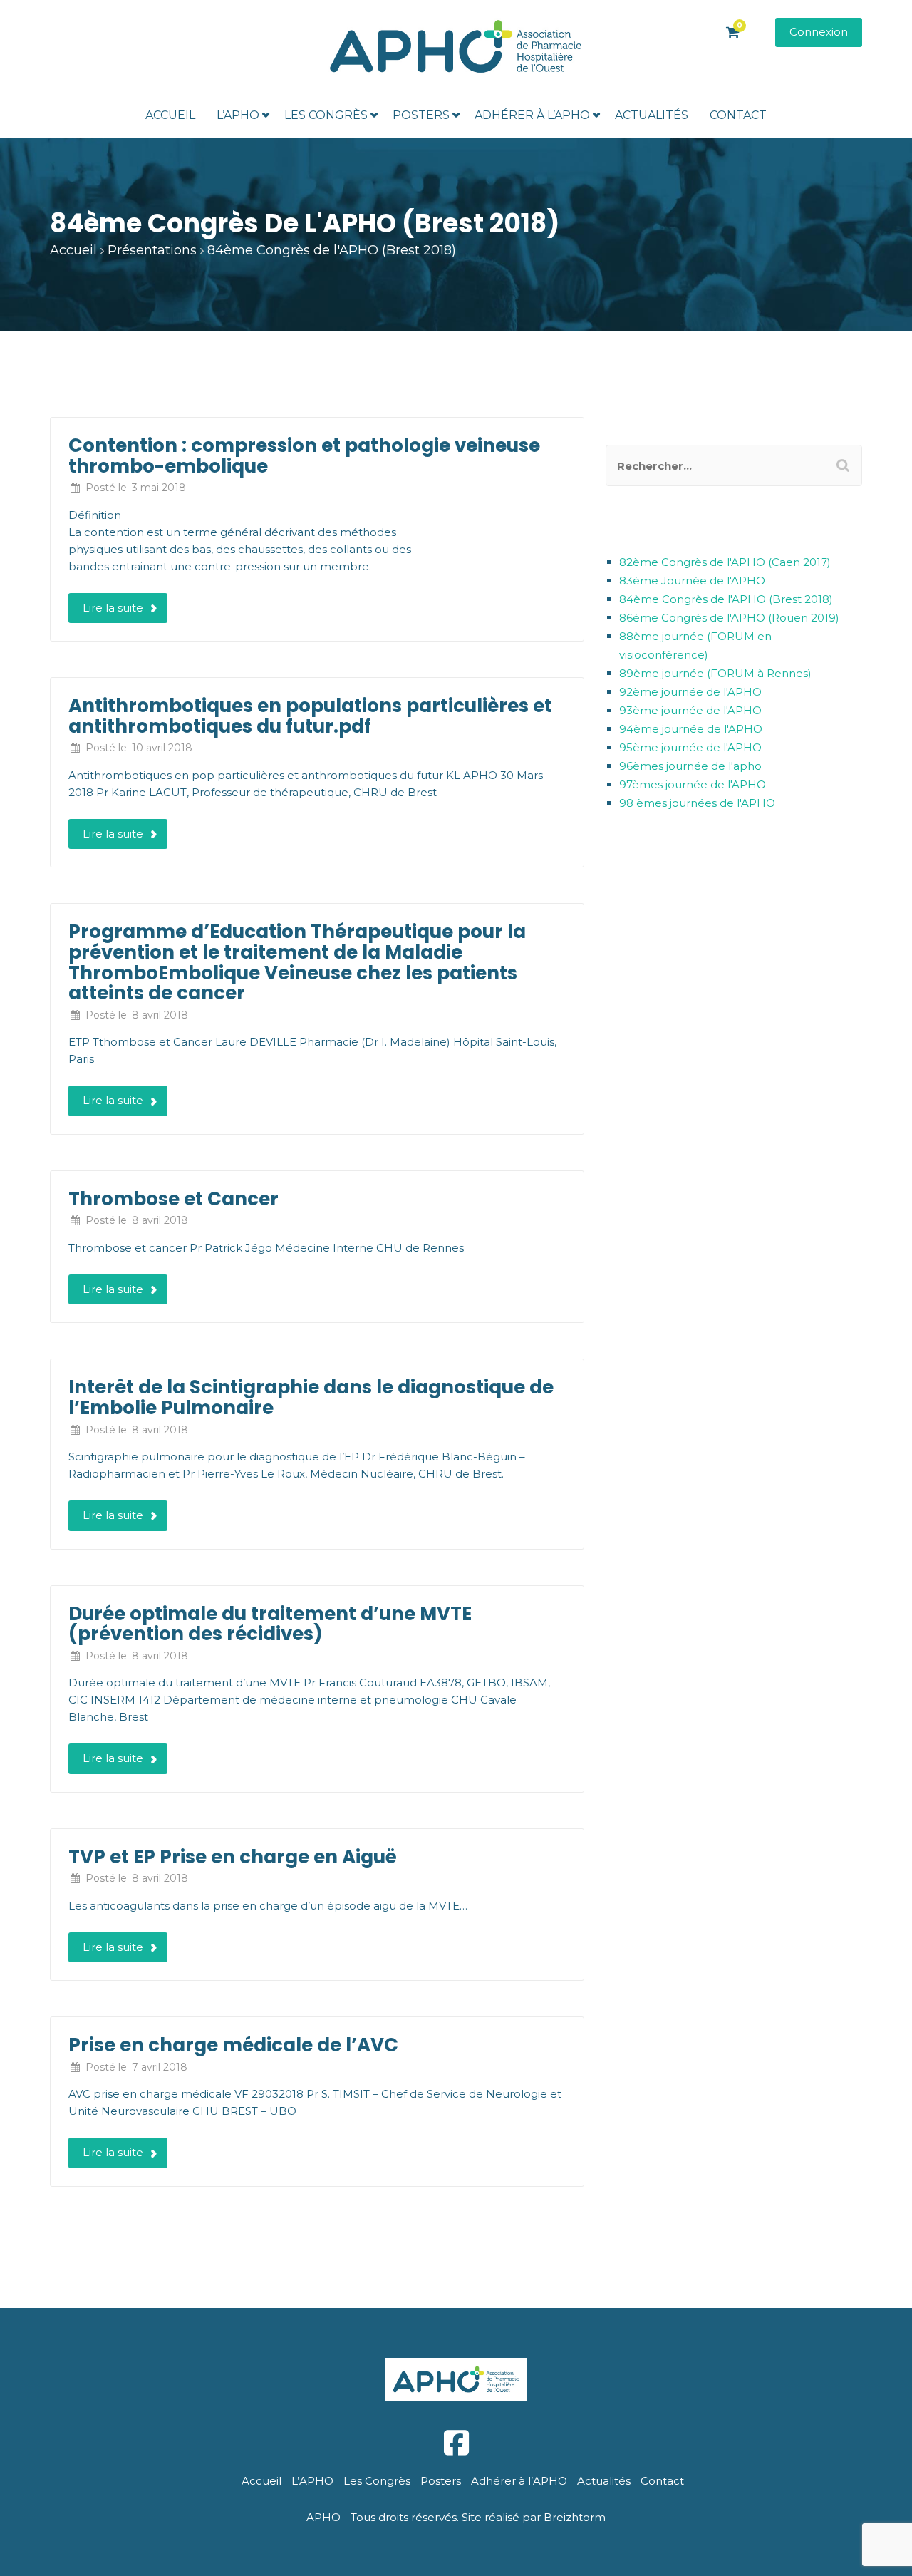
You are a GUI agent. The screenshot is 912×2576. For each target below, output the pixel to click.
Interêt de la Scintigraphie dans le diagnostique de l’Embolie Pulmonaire (311, 1397)
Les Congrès (326, 115)
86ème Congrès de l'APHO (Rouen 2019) (729, 618)
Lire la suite (113, 608)
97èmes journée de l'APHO (693, 784)
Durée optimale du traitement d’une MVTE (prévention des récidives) (270, 1624)
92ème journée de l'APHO (690, 692)
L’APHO (238, 115)
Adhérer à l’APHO (532, 115)
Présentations (152, 250)
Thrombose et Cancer (173, 1199)
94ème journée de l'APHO (691, 729)
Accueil (170, 115)
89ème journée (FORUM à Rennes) (715, 673)
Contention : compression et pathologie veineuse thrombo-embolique (304, 456)
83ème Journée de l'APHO (692, 581)
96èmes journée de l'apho (690, 766)
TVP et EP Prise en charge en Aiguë (233, 1857)
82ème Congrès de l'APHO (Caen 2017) (725, 562)
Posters (421, 115)
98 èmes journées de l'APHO (697, 803)
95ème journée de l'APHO (690, 747)
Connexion (819, 32)
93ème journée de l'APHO (690, 710)
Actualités (652, 115)
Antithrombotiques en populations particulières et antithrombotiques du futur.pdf (310, 716)
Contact (738, 115)
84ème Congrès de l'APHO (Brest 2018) (726, 599)
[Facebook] (456, 2443)
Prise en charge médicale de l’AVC (233, 2045)
